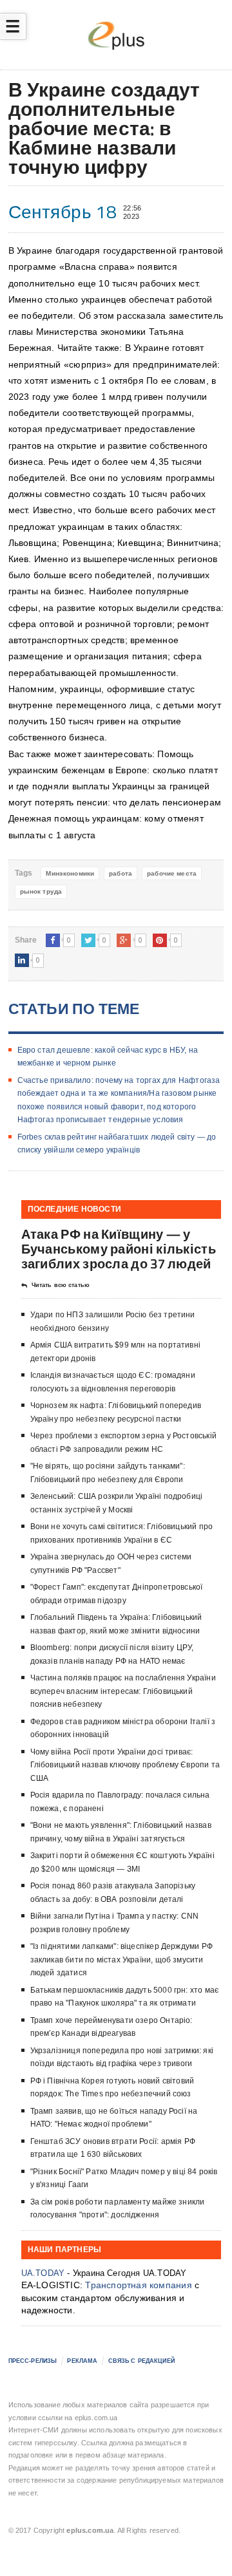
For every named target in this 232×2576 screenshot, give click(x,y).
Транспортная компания (138, 2285)
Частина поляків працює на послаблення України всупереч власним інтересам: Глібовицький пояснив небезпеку (123, 1691)
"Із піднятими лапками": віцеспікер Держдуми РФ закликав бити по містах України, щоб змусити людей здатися (121, 1960)
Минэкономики (70, 873)
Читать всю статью (61, 1285)
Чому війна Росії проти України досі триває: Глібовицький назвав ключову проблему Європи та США (125, 1765)
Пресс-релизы (33, 2361)
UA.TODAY (43, 2273)
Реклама (82, 2361)
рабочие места (172, 873)
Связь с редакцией (141, 2361)
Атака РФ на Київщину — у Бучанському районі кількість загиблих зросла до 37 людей (119, 1249)
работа (121, 873)
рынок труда (41, 891)
